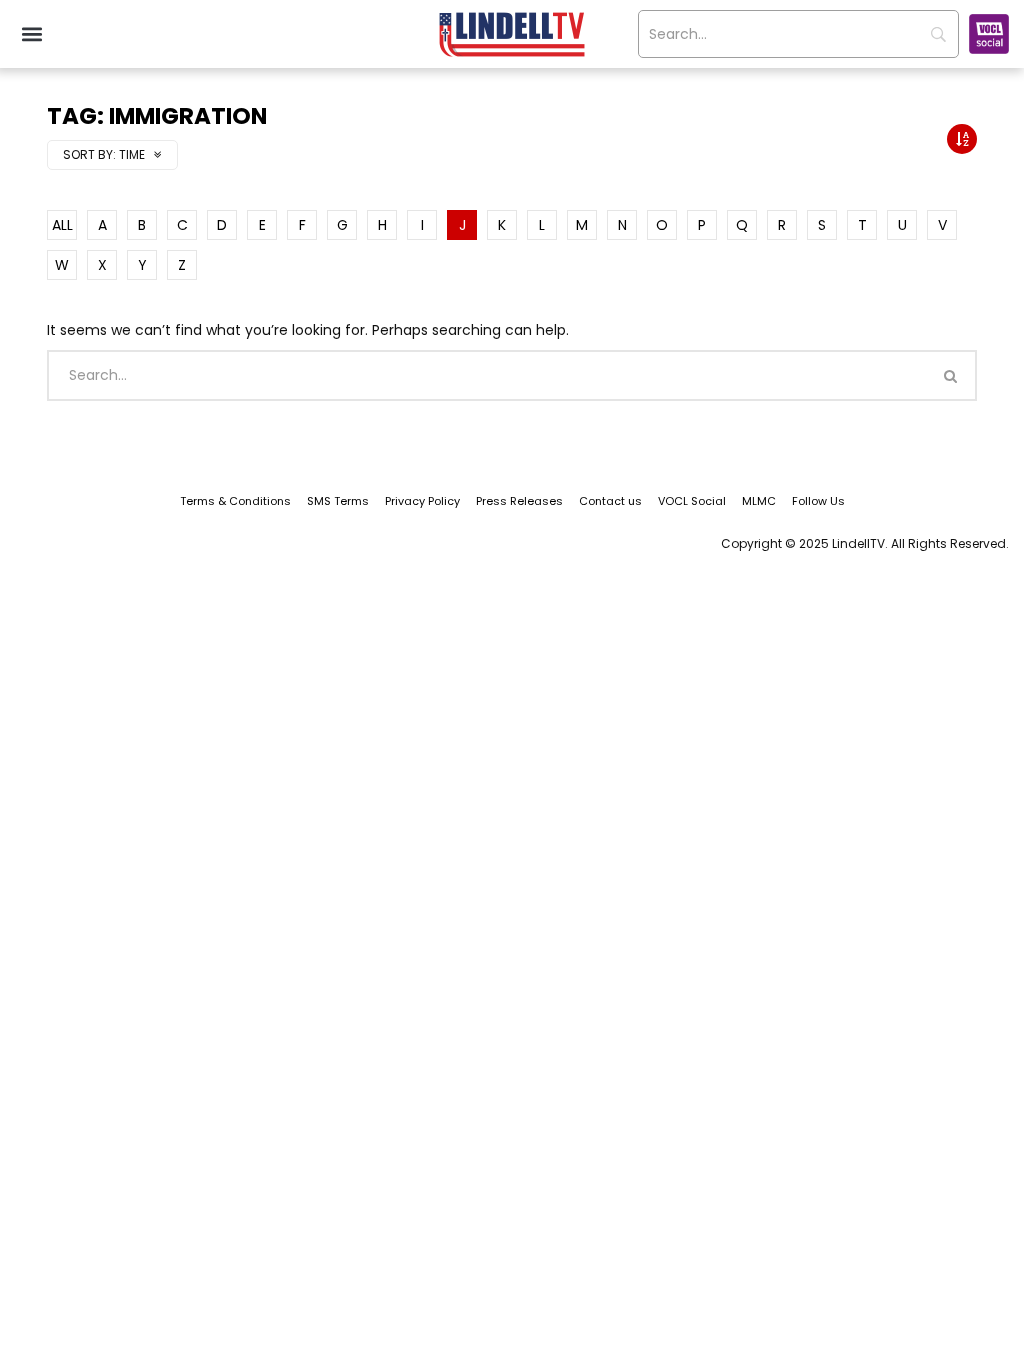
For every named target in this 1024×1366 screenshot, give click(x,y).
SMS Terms (338, 501)
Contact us (610, 501)
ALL (62, 225)
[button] (31, 34)
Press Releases (519, 501)
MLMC (759, 501)
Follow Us (818, 501)
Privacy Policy (422, 501)
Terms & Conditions (235, 501)
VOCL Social (692, 501)
